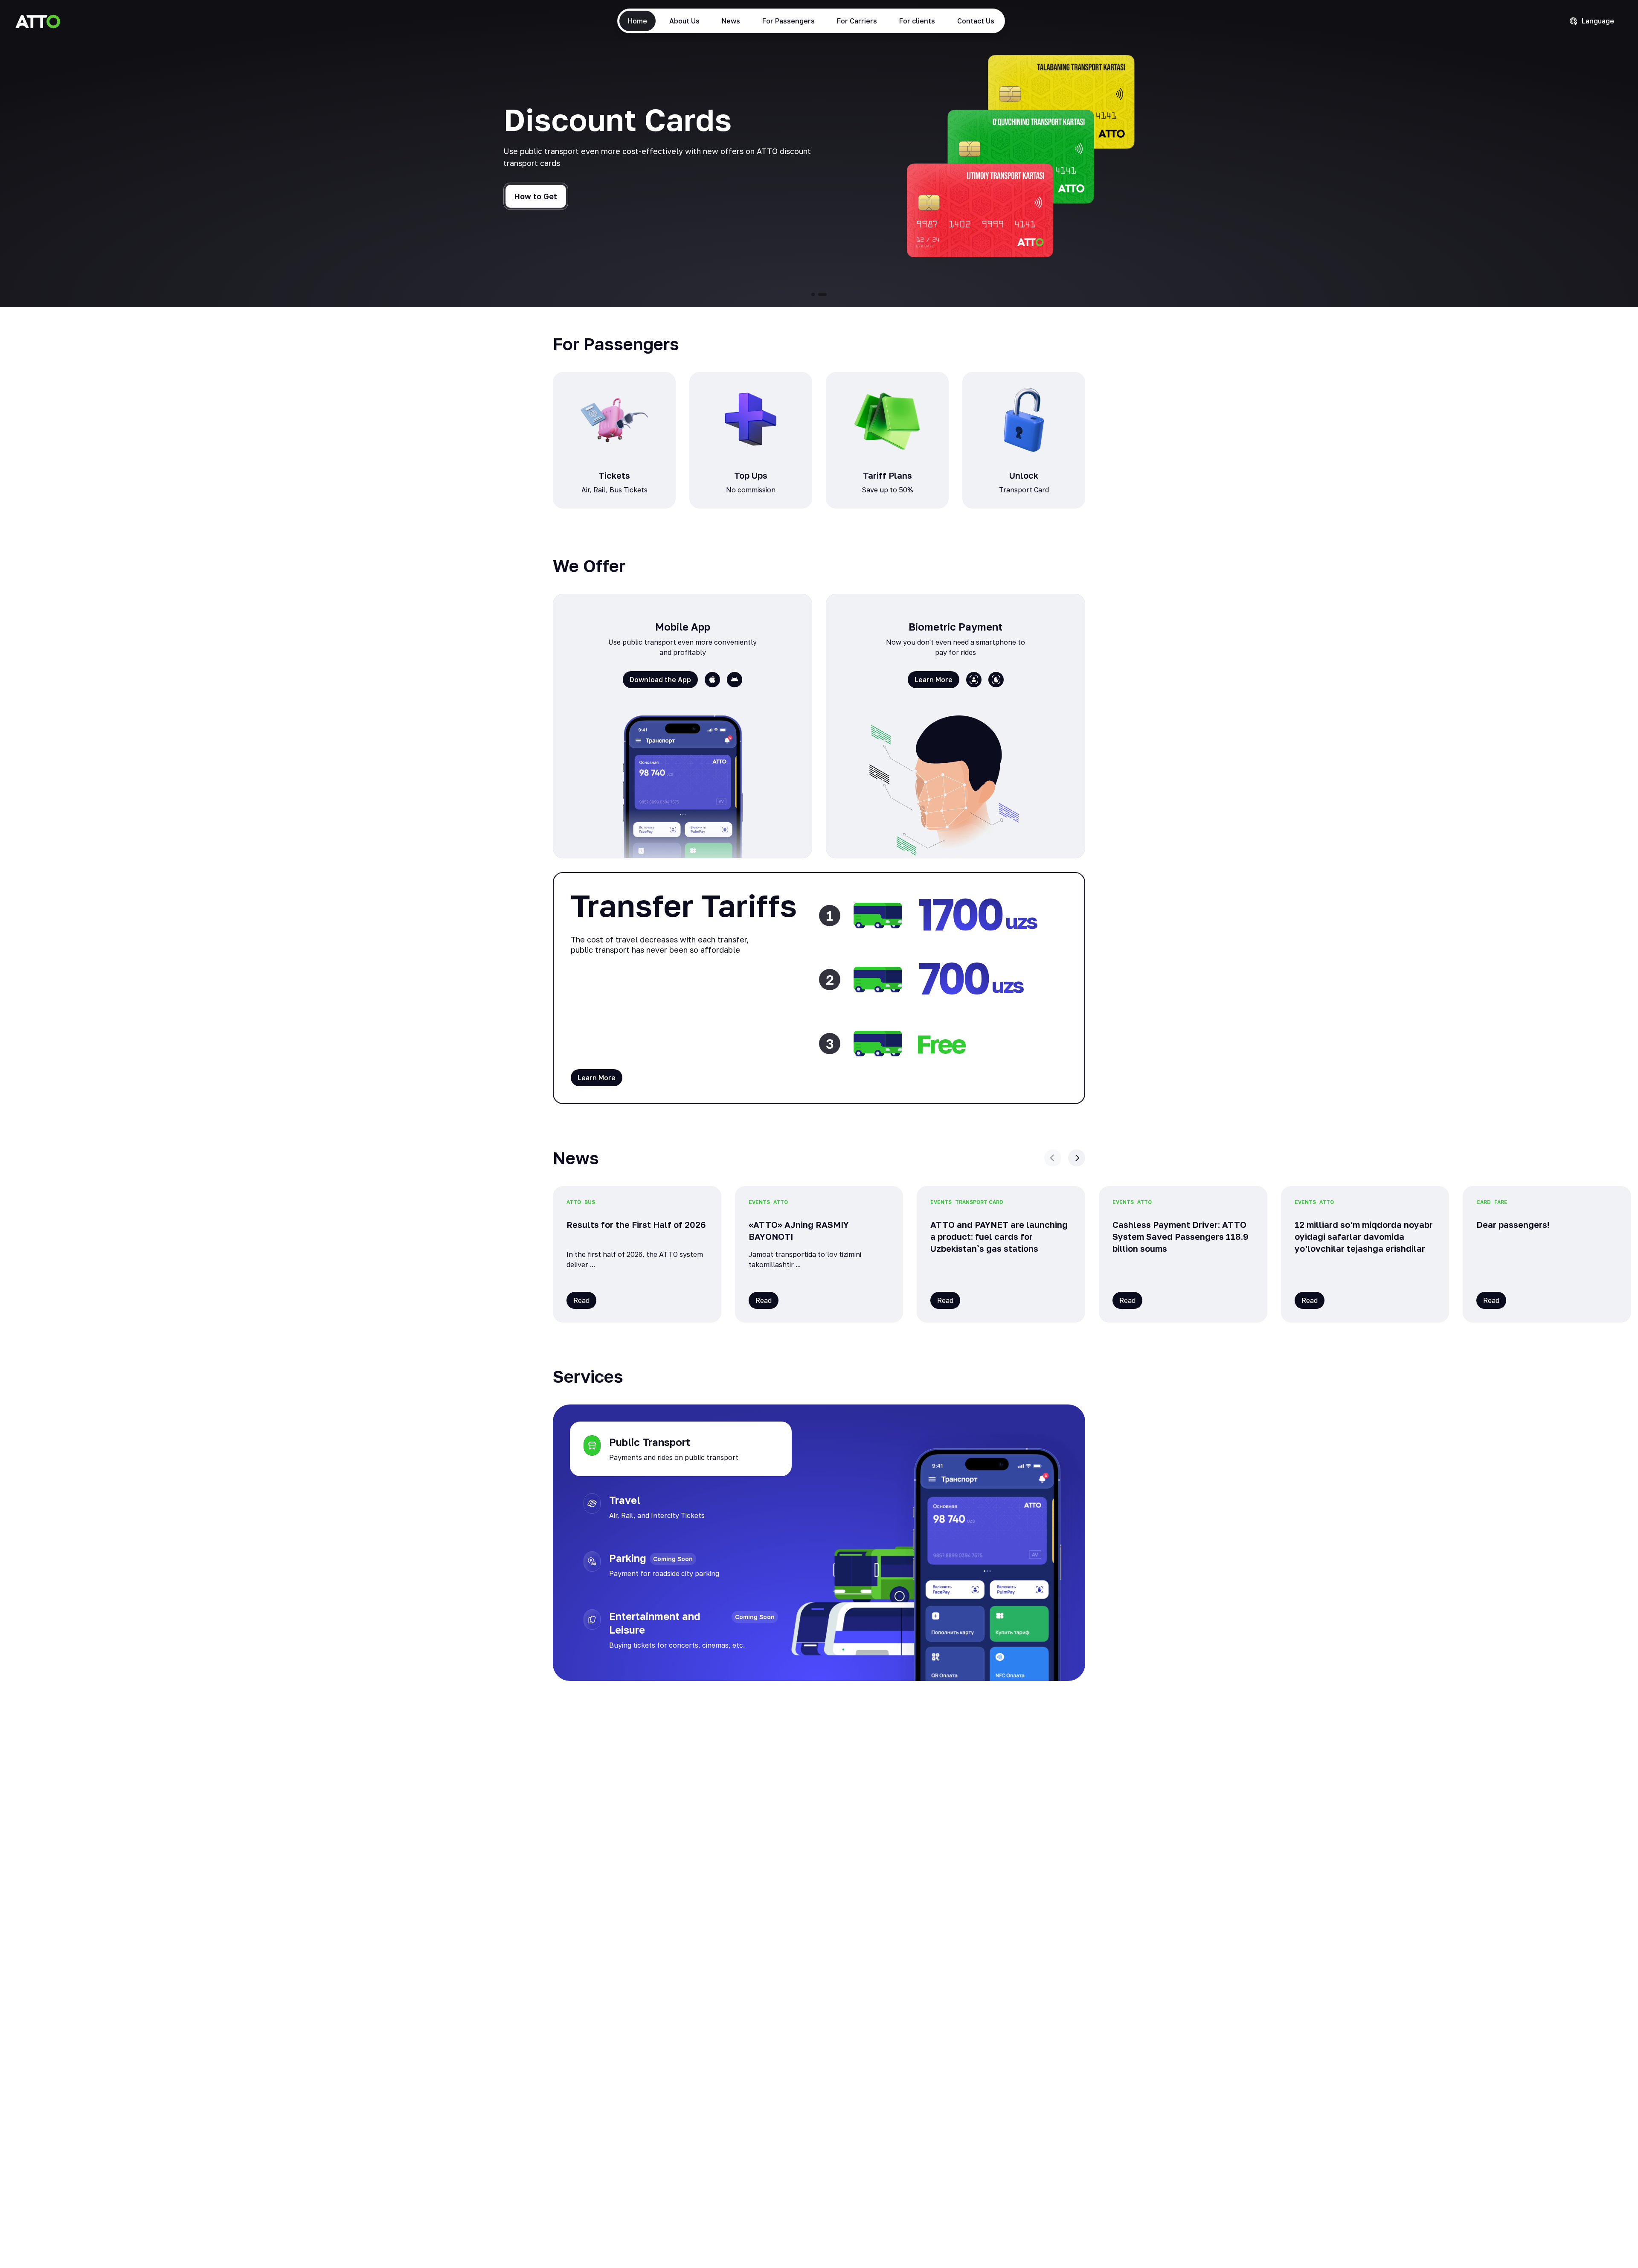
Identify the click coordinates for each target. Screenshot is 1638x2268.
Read (581, 1300)
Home (637, 21)
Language (1598, 21)
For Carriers (857, 21)
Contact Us (976, 21)
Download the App (660, 680)
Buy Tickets (537, 206)
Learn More (934, 680)
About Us (684, 21)
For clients (917, 21)
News (731, 21)
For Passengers (789, 21)
